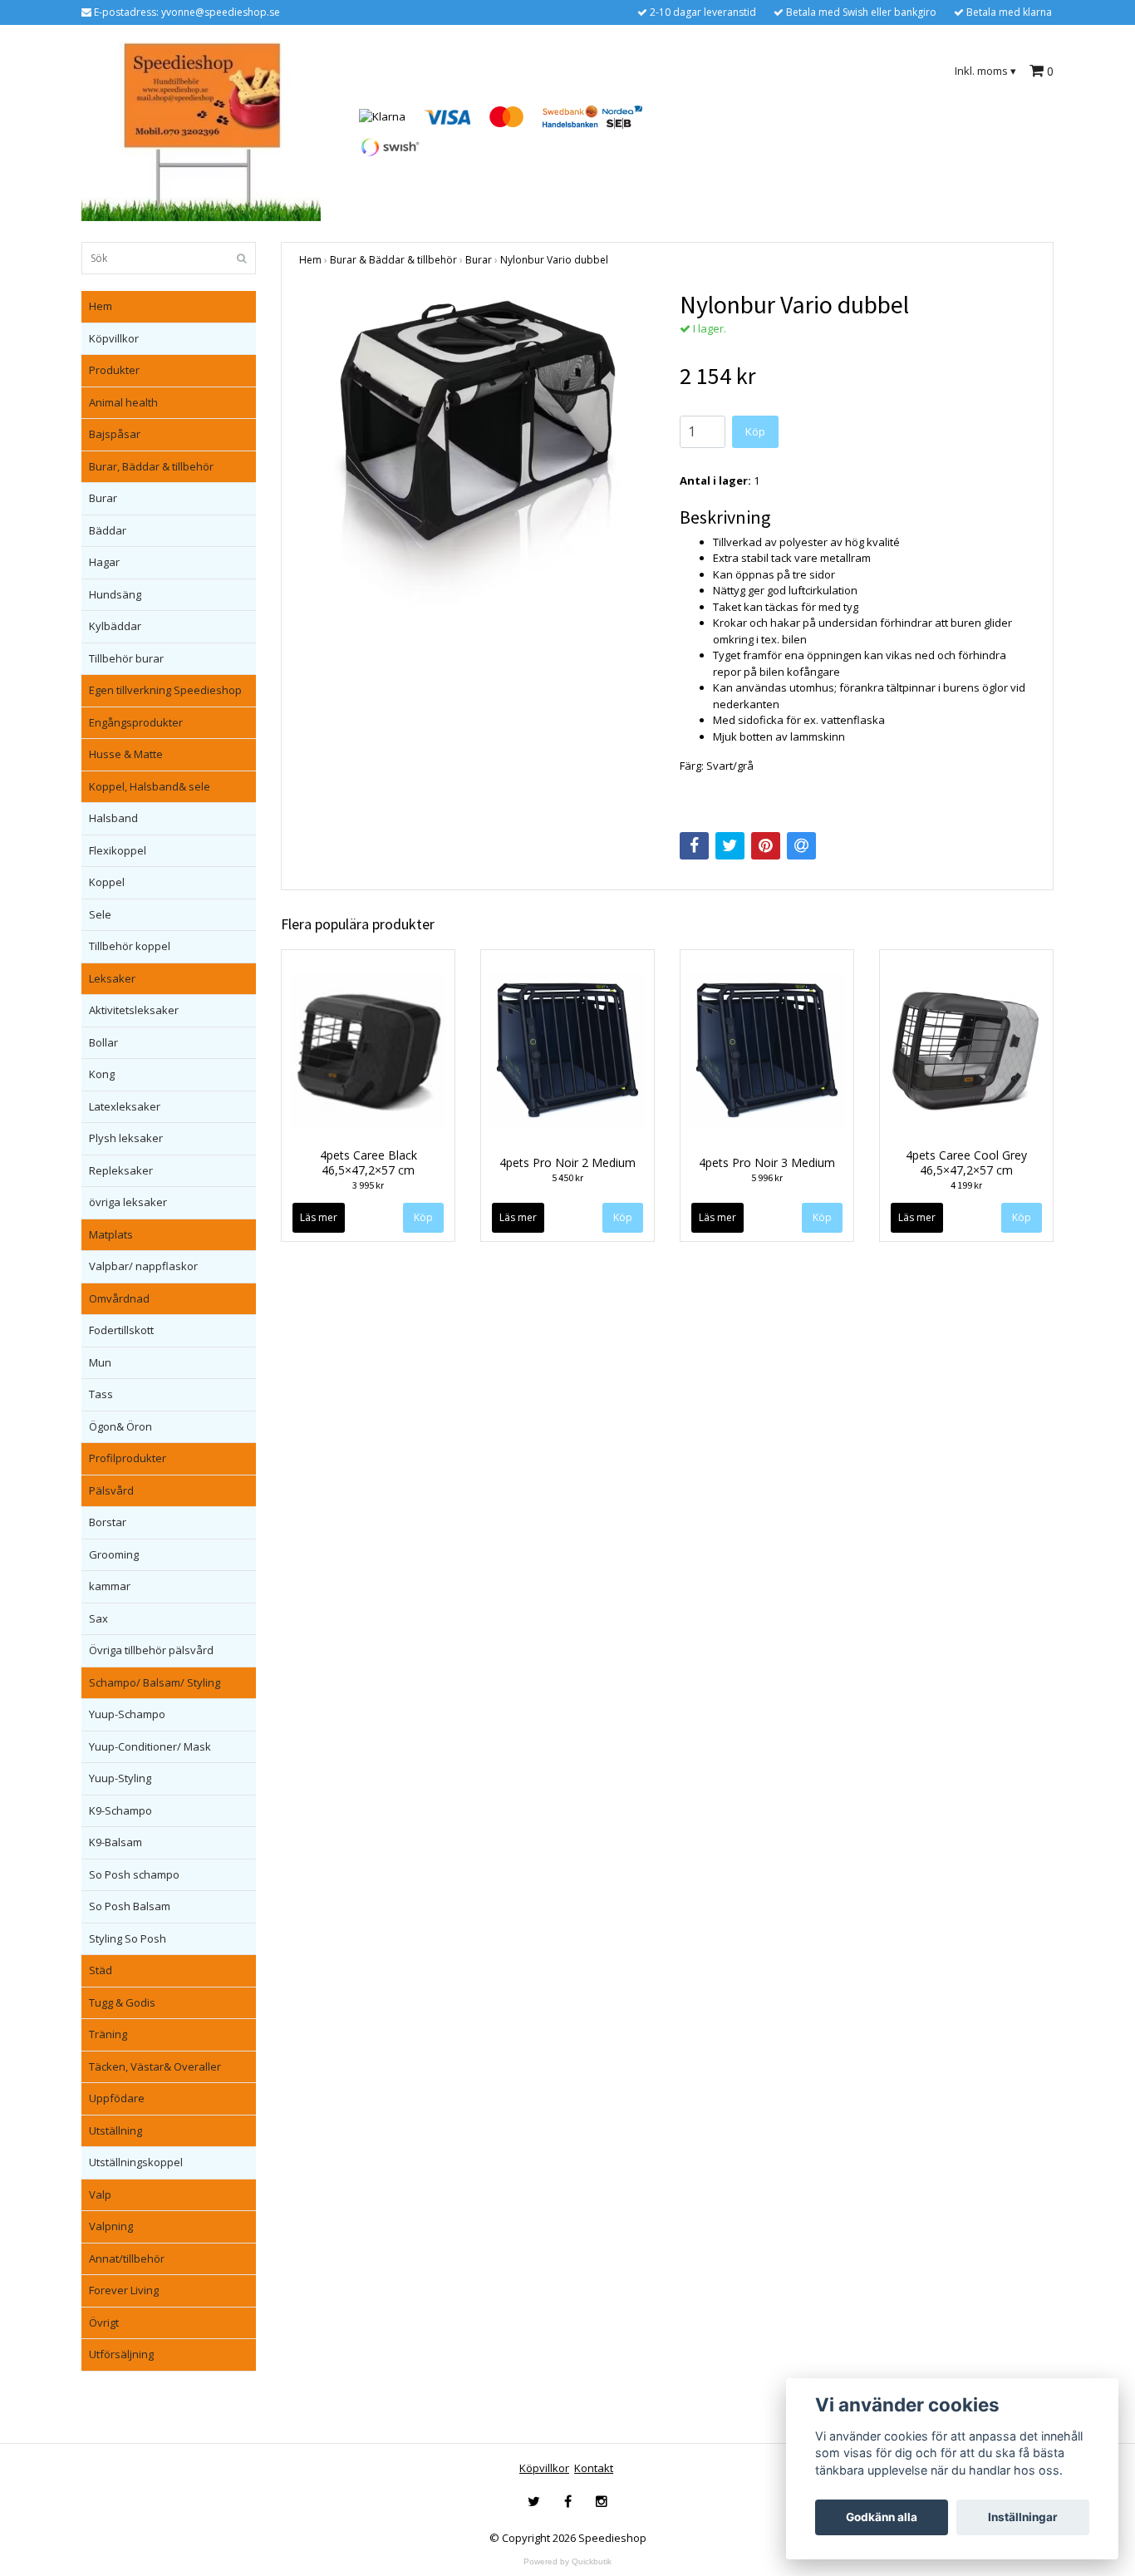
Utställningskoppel (136, 2162)
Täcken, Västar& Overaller (155, 2066)
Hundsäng (115, 594)
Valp (100, 2194)
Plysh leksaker (126, 1138)
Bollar (103, 1042)
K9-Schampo (120, 1810)
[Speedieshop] (201, 131)
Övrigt (104, 2322)
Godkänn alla (882, 2517)
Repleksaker (121, 1170)
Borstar (108, 1522)
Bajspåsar (115, 434)
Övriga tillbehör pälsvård (151, 1650)
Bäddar (108, 530)
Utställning (115, 2130)
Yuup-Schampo (127, 1714)
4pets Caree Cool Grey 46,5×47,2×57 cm (966, 1162)
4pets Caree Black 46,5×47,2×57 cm (369, 1162)
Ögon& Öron (120, 1426)
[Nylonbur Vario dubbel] (477, 450)
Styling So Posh (128, 1938)
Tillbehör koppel (130, 946)
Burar (103, 498)
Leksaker (112, 978)
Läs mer (319, 1217)
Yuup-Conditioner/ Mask (150, 1746)
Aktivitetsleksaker (134, 1010)
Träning (108, 2034)
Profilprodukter (128, 1458)
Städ (101, 1970)
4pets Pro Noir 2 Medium (567, 1162)
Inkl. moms (985, 71)
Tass (101, 1394)
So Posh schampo (134, 1874)
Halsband (113, 818)
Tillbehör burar (126, 658)
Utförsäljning (121, 2354)
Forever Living (124, 2290)
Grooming (114, 1554)
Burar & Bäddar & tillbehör (393, 260)
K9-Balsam (115, 1842)
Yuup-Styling (120, 1778)
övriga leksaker (128, 1202)
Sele (100, 914)
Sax (98, 1618)
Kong (102, 1074)
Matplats (111, 1234)
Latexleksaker (125, 1106)
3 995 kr (368, 1185)
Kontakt (594, 2468)
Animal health (123, 402)
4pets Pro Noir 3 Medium (767, 1162)
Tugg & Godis (122, 2002)
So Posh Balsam (130, 1906)
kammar (110, 1586)
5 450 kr (567, 1177)
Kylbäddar (115, 626)
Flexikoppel (118, 850)
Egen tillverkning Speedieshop (165, 690)
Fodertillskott (121, 1330)
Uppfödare (117, 2098)
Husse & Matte (126, 754)
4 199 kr (966, 1185)
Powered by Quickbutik (567, 2561)
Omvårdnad (119, 1298)
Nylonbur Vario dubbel (554, 260)
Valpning (111, 2226)
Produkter (114, 370)
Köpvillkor (114, 338)
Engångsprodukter (136, 722)
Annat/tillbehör (127, 2258)
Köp (755, 431)
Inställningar (1023, 2517)
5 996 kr (767, 1177)
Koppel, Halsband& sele (150, 786)
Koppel (107, 882)
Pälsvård (111, 1490)
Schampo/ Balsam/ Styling (155, 1682)
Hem (101, 306)
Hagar (104, 562)
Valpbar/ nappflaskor (143, 1266)
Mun (100, 1362)
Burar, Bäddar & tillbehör (151, 466)
